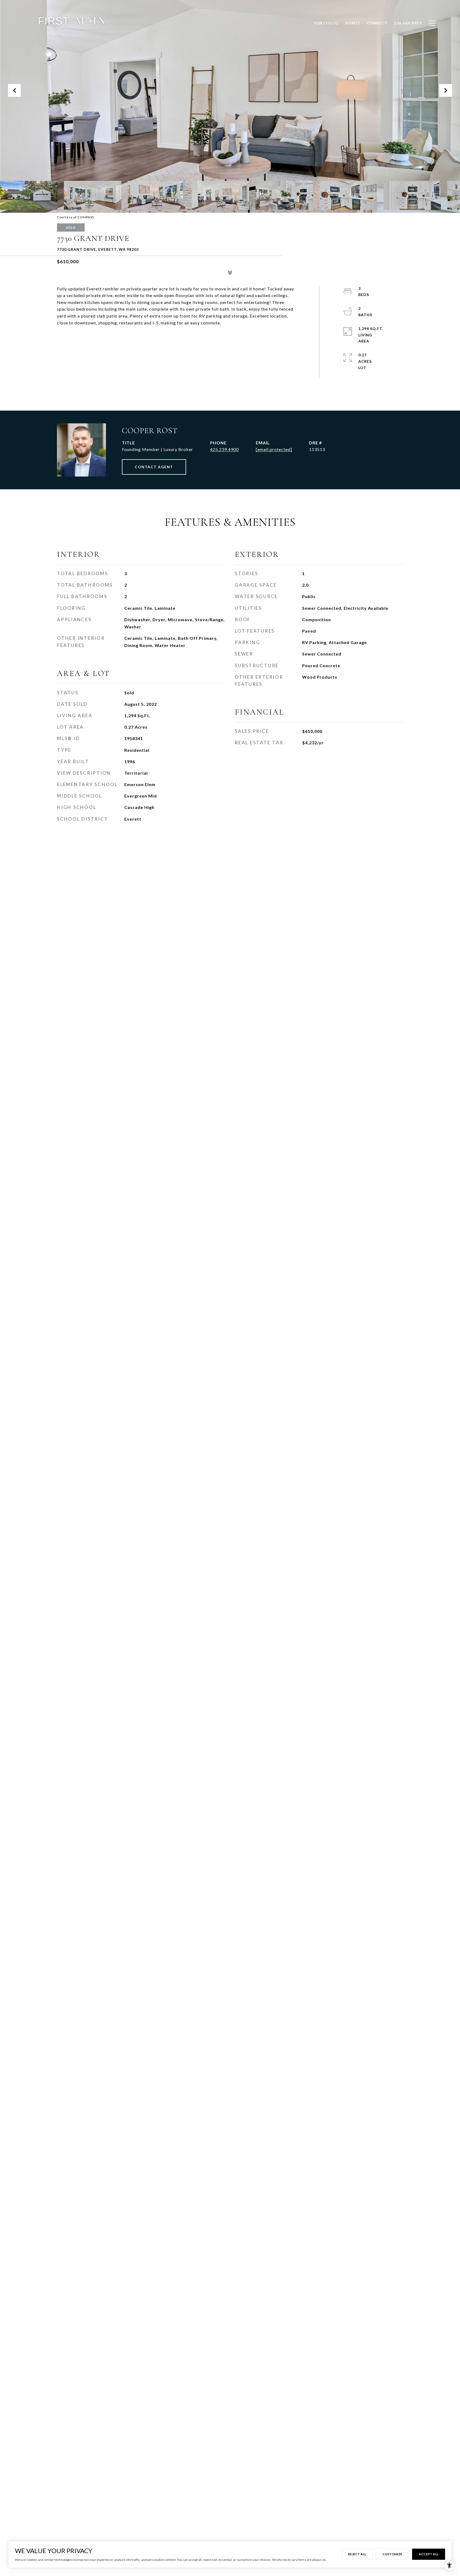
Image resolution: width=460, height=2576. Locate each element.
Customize (392, 2554)
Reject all (357, 2554)
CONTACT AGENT (154, 467)
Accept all (429, 2554)
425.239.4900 (224, 449)
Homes (353, 23)
